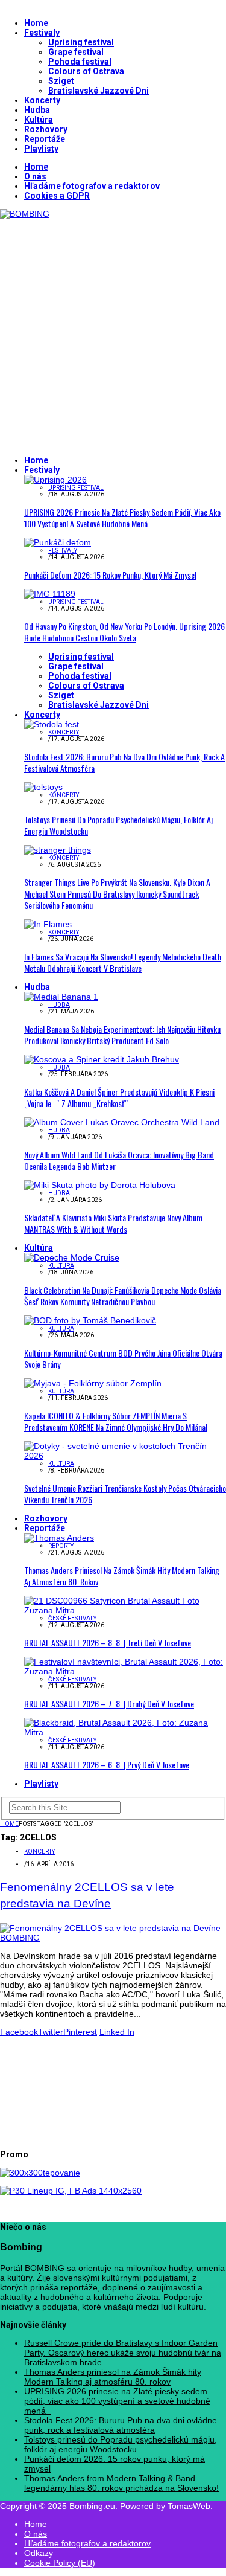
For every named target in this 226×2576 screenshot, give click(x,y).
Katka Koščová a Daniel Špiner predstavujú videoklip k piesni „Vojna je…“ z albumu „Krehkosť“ (119, 1097)
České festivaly (72, 1618)
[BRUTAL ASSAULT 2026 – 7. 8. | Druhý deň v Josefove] (125, 1671)
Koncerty (42, 100)
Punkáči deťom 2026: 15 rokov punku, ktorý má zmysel (110, 575)
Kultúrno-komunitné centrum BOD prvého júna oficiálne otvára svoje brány (123, 1358)
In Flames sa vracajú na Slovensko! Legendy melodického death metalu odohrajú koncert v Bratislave (123, 962)
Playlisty (41, 149)
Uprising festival (81, 42)
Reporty (61, 1546)
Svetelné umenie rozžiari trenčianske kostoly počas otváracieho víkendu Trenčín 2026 (125, 1494)
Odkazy (39, 2553)
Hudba (37, 110)
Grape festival (76, 52)
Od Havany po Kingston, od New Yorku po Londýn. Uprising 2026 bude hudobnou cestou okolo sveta (124, 632)
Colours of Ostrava (86, 71)
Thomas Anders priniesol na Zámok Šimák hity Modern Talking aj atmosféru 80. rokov (122, 1576)
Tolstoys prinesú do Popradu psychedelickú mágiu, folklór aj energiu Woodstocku (118, 825)
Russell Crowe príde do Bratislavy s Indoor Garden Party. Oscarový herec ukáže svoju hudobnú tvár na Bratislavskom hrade (123, 2353)
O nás (35, 176)
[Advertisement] (113, 332)
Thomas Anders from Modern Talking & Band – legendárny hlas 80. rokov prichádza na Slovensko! (121, 2483)
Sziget (61, 81)
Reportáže (45, 139)
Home (36, 23)
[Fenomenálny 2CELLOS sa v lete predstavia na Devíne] (113, 1938)
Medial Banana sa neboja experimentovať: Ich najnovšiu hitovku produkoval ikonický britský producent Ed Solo (122, 1035)
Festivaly (42, 33)
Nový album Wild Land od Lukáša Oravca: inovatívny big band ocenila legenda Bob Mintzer (119, 1160)
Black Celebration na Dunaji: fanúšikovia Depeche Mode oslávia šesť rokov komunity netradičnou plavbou (123, 1296)
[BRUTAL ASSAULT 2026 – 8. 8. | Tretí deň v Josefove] (125, 1610)
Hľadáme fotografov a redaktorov (92, 186)
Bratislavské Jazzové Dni (99, 91)
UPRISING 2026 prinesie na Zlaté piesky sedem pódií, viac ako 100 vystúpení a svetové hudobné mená (122, 518)
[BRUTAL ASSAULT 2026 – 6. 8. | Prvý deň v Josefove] (125, 1732)
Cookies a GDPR (57, 196)
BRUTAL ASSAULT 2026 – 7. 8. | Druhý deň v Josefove (109, 1704)
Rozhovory (46, 129)
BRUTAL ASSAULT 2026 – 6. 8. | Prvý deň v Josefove (107, 1765)
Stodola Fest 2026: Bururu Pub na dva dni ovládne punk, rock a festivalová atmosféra (124, 762)
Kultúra (39, 120)
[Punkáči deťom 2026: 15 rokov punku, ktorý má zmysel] (58, 542)
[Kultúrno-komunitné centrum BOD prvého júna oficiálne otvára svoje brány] (90, 1320)
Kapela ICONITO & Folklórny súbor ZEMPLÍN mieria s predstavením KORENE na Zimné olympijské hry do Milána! (116, 1421)
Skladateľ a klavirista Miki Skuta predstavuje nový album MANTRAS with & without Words (113, 1223)
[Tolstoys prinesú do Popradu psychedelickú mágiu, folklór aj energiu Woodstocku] (43, 787)
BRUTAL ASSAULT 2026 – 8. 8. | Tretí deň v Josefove (108, 1643)
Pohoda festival (80, 62)
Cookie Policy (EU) (60, 2563)
